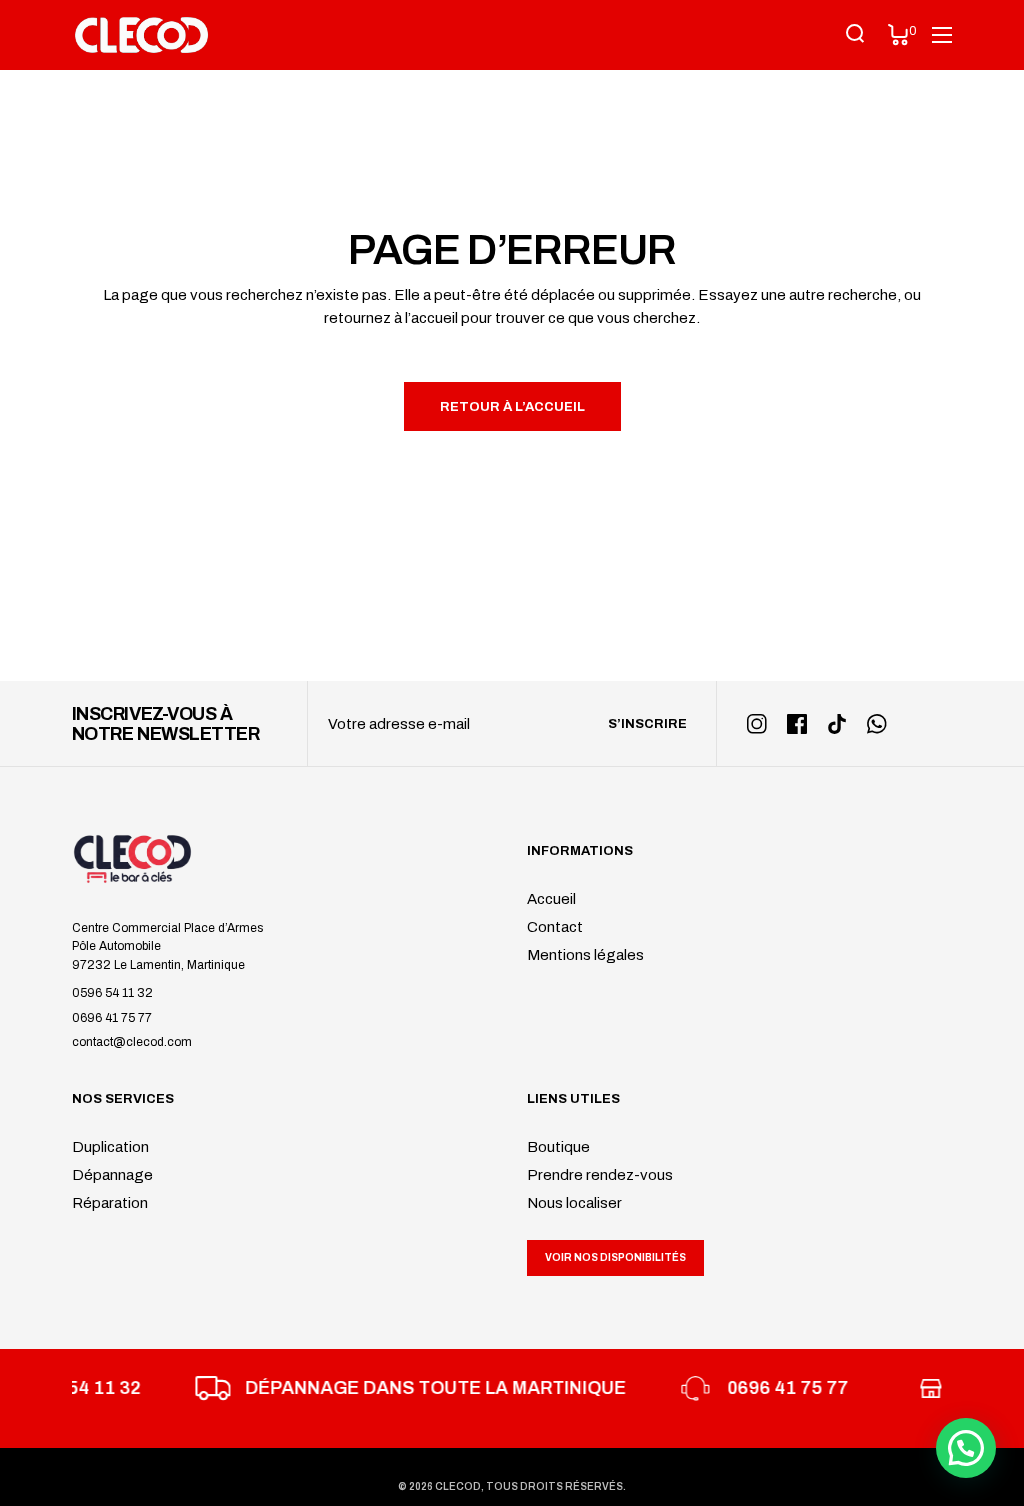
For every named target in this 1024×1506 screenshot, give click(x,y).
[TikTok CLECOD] (837, 724)
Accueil (551, 899)
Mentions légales (585, 955)
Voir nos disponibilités (615, 1257)
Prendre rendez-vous (600, 1175)
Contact (555, 927)
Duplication (110, 1147)
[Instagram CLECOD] (757, 724)
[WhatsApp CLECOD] (877, 724)
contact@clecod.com (132, 1042)
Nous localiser (574, 1203)
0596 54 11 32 (112, 993)
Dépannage (112, 1175)
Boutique (558, 1147)
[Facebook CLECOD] (797, 724)
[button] (966, 1448)
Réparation (110, 1203)
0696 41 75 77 (112, 1018)
